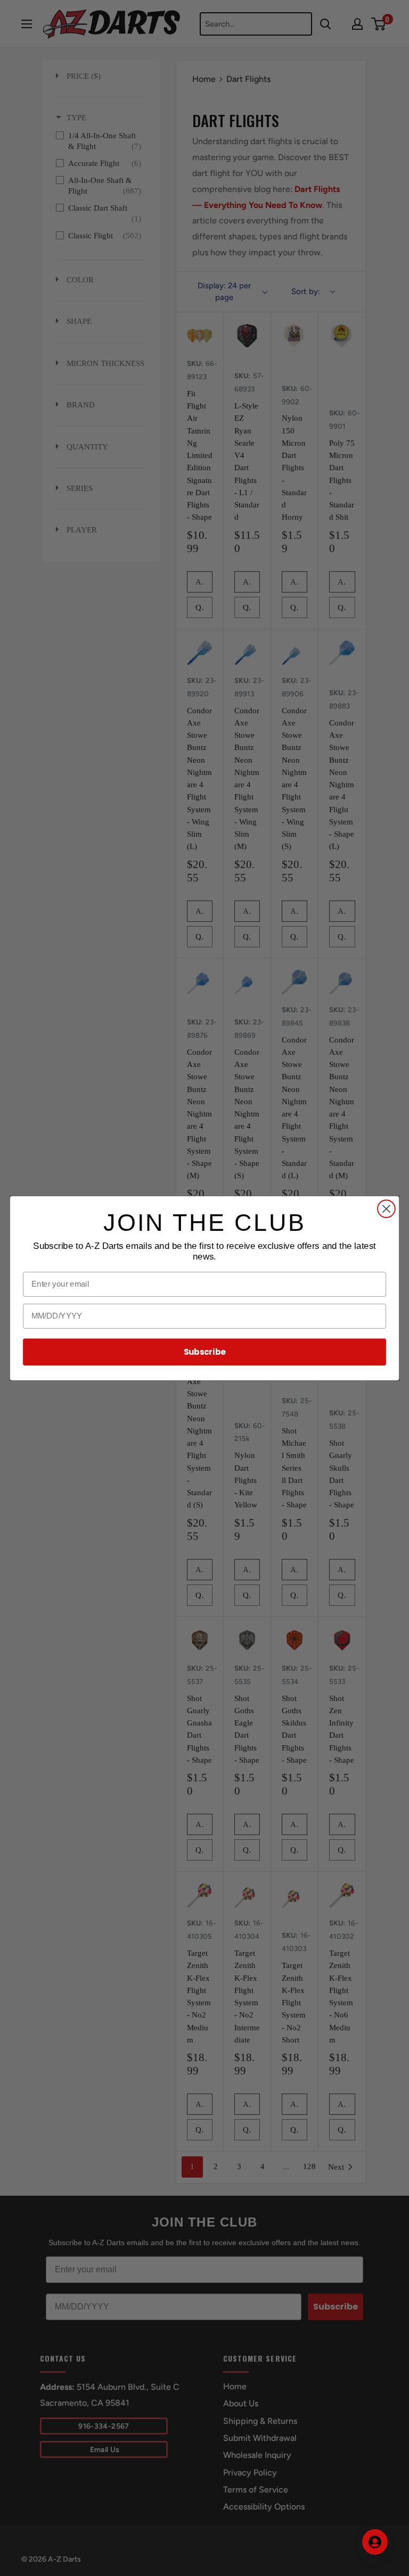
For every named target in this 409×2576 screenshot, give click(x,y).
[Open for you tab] (375, 2542)
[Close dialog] (386, 1209)
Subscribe (205, 1352)
